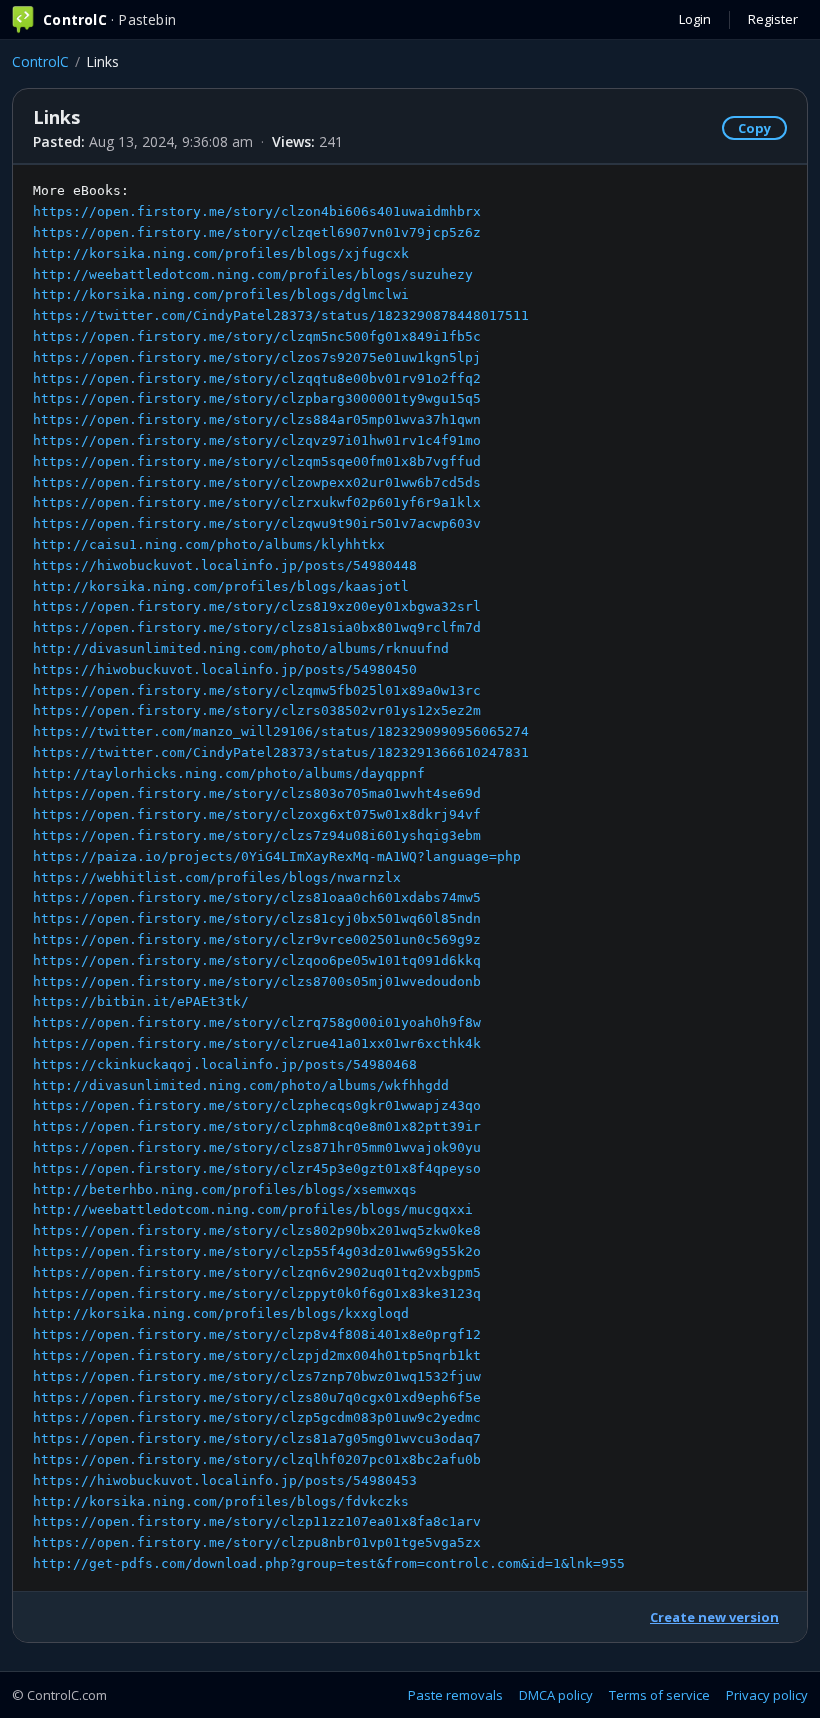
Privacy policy (767, 1695)
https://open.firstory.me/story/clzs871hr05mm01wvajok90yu (257, 1147)
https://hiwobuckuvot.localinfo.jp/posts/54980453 (225, 1480)
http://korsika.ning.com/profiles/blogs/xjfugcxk (221, 253)
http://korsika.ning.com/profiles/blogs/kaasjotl (221, 586)
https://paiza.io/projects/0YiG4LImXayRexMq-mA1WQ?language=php (277, 856)
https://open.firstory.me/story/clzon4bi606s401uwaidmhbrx (257, 211)
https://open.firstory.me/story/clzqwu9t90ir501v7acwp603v (257, 523)
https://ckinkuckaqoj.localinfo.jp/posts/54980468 (225, 1064)
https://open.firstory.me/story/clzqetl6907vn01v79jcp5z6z (257, 232)
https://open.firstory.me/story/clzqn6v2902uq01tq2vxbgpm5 (257, 1272)
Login (695, 19)
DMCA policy (556, 1695)
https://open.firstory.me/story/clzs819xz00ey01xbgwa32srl (257, 606)
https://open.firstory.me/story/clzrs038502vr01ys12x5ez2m (257, 710)
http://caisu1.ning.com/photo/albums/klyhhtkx (209, 544)
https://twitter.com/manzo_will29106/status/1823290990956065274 (281, 731)
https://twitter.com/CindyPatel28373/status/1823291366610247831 (281, 752)
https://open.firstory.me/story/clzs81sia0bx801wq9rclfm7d (257, 627)
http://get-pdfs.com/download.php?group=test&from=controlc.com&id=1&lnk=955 (329, 1563)
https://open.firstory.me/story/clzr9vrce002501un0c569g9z (257, 939)
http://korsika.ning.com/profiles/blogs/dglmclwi (221, 294)
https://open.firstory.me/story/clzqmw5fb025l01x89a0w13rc (257, 690)
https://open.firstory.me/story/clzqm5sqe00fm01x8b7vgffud (257, 461)
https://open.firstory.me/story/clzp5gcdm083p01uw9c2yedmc (257, 1417)
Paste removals (455, 1695)
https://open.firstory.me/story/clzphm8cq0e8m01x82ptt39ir (257, 1126)
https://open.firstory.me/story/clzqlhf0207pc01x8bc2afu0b (257, 1459)
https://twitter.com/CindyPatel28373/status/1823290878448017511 (281, 315)
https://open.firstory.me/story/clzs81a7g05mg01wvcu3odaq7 (257, 1438)
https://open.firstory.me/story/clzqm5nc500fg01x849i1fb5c (257, 336)
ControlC (40, 61)
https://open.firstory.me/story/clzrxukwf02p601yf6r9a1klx (257, 502)
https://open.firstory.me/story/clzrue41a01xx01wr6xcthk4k (257, 1043)
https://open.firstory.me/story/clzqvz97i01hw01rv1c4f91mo (257, 440)
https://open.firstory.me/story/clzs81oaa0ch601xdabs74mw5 (257, 897)
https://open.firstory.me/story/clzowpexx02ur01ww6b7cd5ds (257, 482)
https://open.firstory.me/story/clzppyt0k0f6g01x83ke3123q (257, 1293)
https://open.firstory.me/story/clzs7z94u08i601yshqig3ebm (257, 835)
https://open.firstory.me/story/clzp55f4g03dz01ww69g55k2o (257, 1251)
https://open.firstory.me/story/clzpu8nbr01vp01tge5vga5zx (257, 1542)
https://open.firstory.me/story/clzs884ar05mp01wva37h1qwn (257, 419)
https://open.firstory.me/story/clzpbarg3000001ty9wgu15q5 (257, 398)
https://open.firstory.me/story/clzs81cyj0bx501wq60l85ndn (257, 918)
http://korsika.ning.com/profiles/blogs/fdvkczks (221, 1501)
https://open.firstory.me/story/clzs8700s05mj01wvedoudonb (257, 981)
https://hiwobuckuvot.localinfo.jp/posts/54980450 (225, 669)
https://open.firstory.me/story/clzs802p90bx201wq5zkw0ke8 (257, 1230)
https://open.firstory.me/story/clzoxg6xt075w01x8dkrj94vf (257, 814)
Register (773, 19)
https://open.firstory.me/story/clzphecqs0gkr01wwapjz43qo (257, 1105)
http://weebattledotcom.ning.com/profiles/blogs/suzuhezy (253, 274)
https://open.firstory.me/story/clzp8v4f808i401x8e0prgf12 (257, 1334)
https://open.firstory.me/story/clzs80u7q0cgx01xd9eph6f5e (257, 1397)
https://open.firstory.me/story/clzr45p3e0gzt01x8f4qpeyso (257, 1168)
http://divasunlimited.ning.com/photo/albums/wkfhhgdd (241, 1085)
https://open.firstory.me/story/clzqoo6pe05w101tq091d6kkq (257, 960)
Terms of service (659, 1695)
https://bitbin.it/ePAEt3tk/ (141, 1001)
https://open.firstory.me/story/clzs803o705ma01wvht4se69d (257, 793)
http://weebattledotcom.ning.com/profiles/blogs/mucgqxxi (253, 1209)
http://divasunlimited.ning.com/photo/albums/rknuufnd (241, 648)
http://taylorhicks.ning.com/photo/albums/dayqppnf (229, 773)
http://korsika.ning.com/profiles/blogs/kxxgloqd (221, 1313)
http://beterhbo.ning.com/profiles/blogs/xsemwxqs (225, 1189)
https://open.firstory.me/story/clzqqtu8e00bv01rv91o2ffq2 (257, 378)
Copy (754, 128)
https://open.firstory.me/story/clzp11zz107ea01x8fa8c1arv (257, 1521)
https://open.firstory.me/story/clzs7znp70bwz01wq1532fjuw (257, 1376)
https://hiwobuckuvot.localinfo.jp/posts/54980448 (225, 565)
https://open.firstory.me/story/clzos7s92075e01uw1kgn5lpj (257, 357)
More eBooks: (329, 877)
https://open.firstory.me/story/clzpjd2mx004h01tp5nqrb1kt (257, 1355)
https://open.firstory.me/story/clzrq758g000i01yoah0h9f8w (257, 1022)
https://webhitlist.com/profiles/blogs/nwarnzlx (217, 877)
